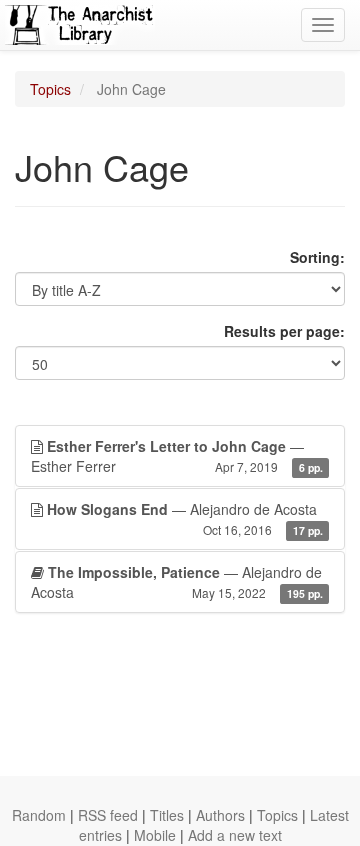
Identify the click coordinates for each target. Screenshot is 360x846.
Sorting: (317, 257)
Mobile (155, 835)
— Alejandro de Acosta (185, 518)
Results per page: (284, 331)
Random (39, 815)
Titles (167, 815)
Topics (50, 89)
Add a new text (235, 835)
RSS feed (108, 815)
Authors (220, 815)
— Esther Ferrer (177, 456)
